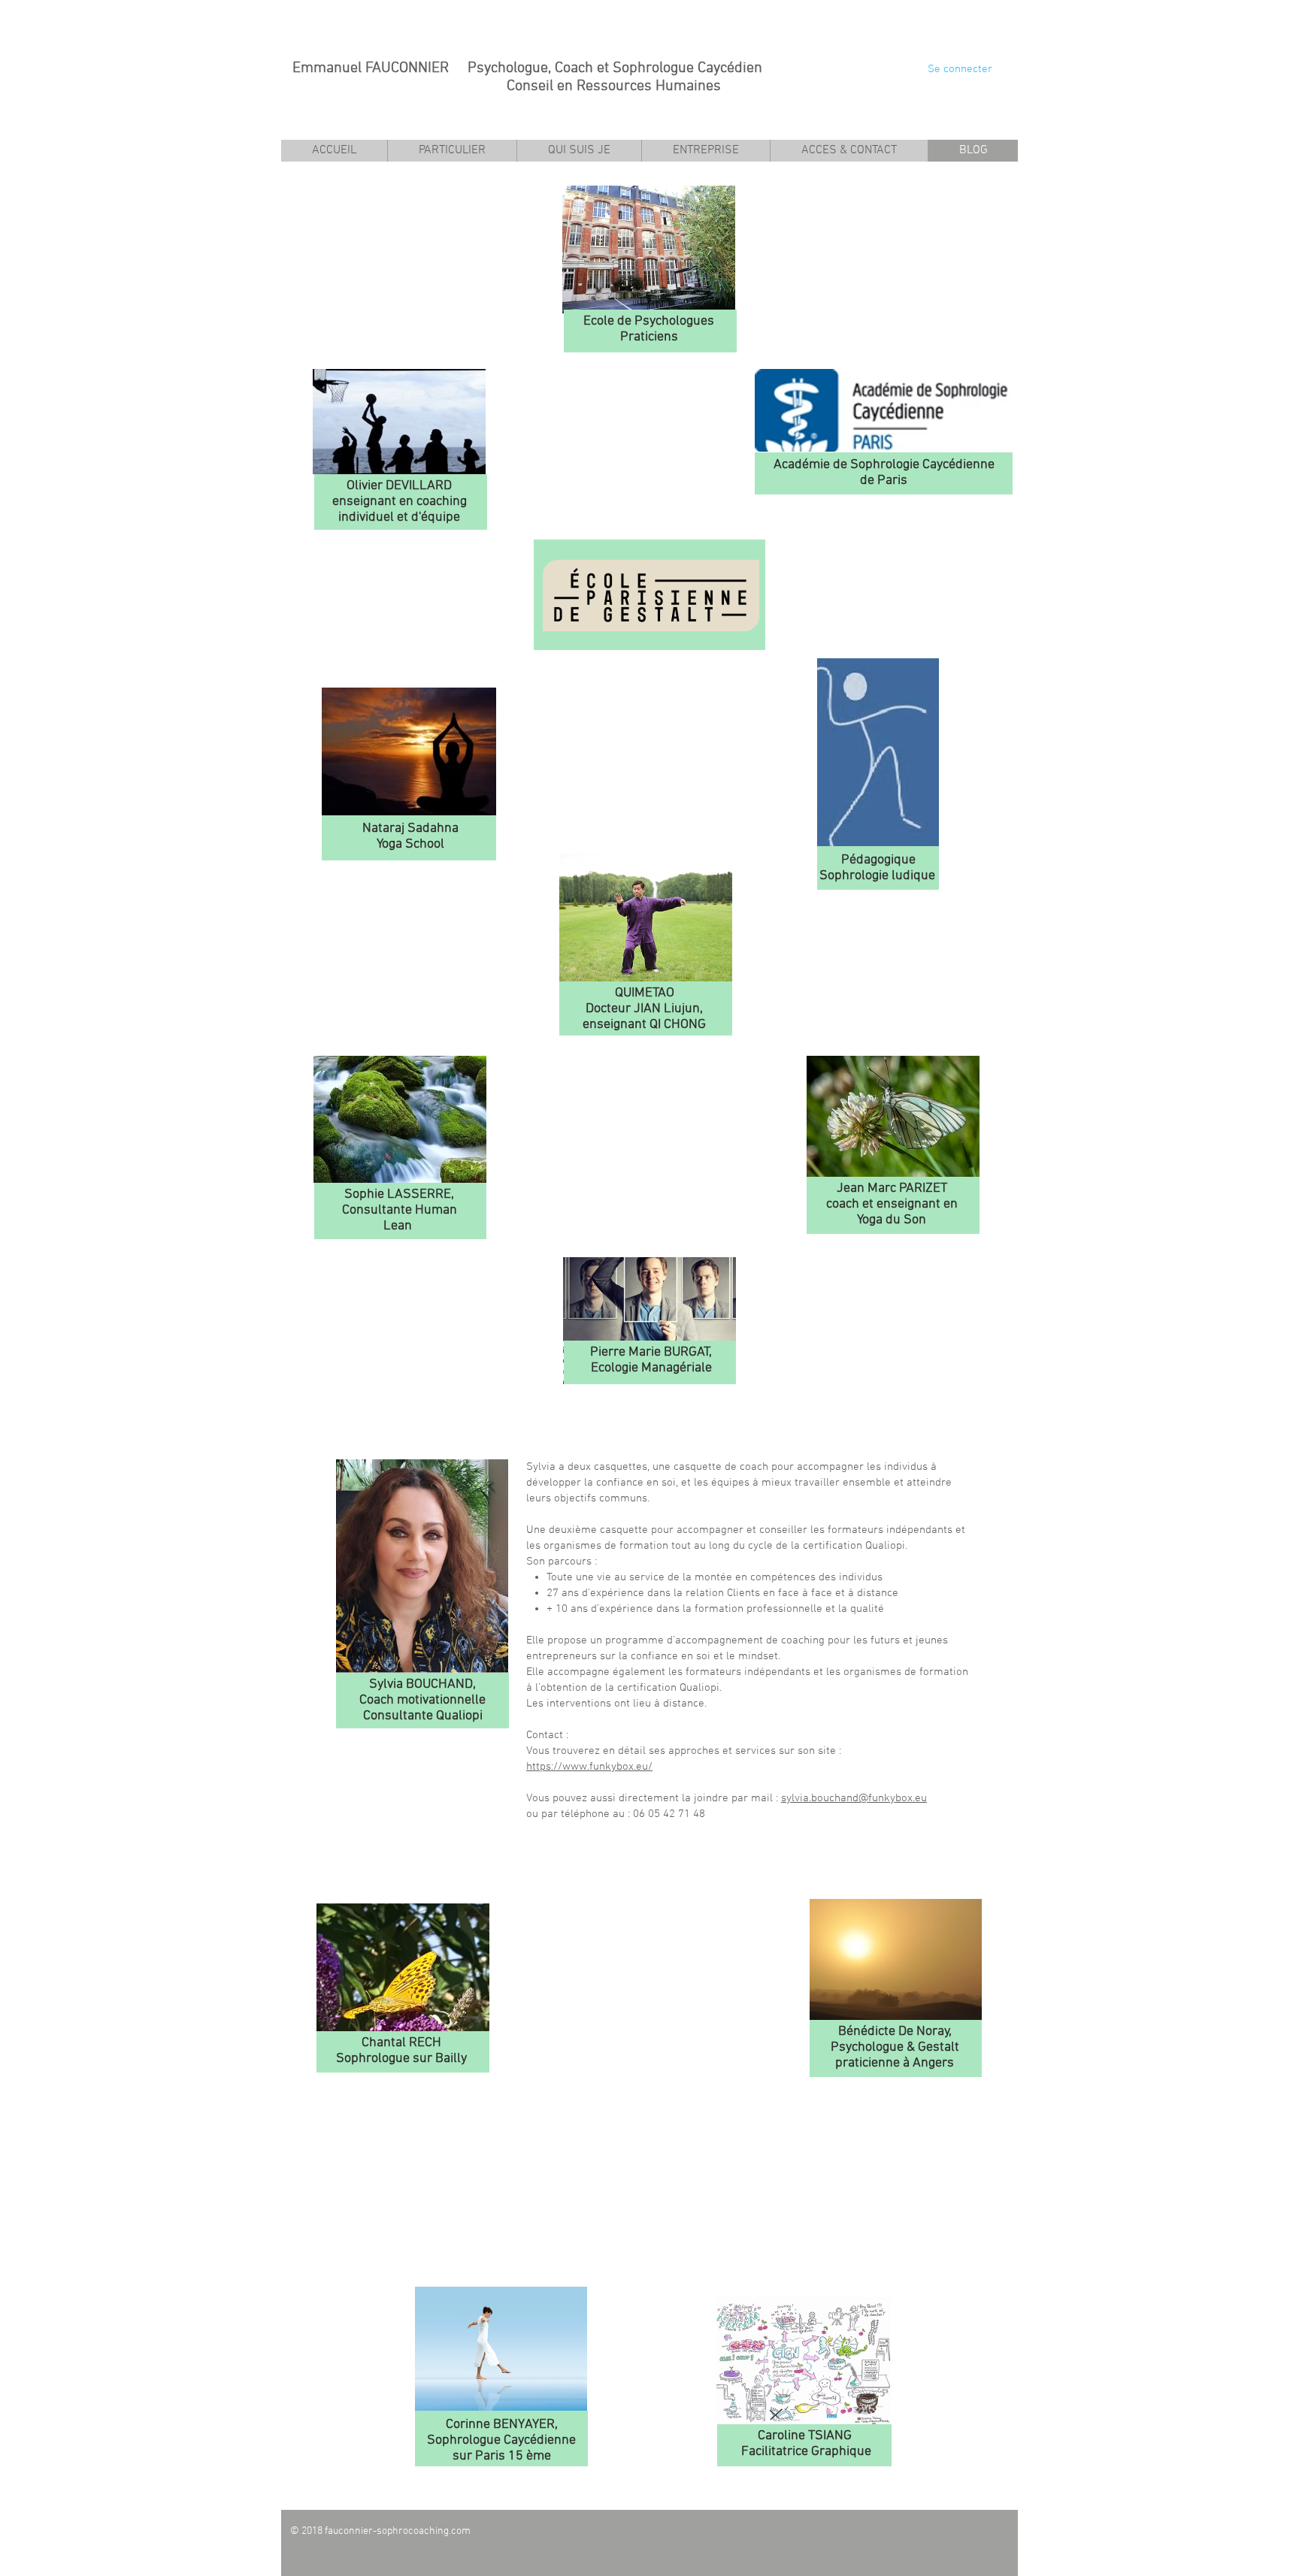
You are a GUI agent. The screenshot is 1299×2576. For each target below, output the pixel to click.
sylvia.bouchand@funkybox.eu (854, 1798)
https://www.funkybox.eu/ (589, 1767)
